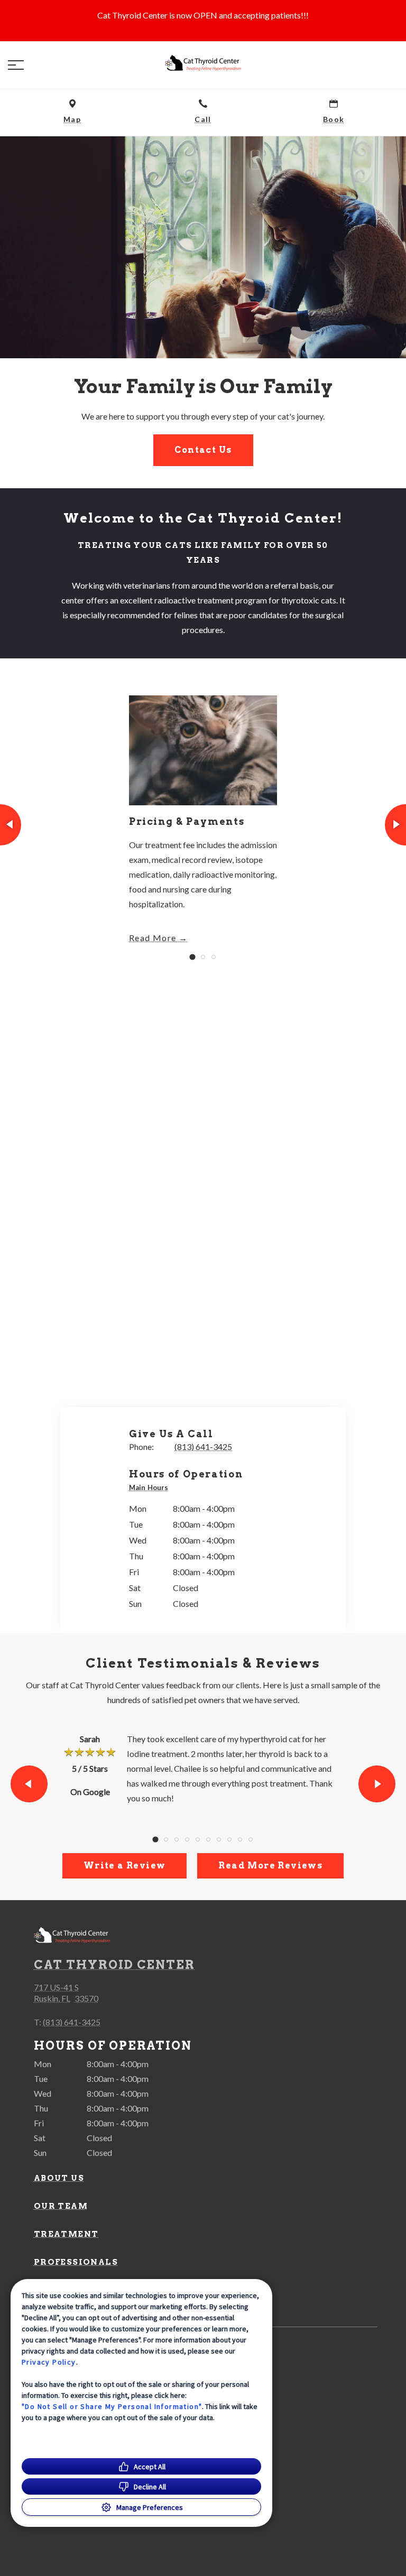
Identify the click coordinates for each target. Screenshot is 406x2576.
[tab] (151, 1488)
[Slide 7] (219, 1839)
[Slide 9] (240, 1839)
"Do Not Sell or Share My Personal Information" (112, 2406)
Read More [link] (153, 938)
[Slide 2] (203, 957)
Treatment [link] (66, 2234)
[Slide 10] (251, 1839)
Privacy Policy (49, 2362)
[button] (16, 65)
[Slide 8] (229, 1839)
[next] (395, 825)
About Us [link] (59, 2178)
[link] (203, 63)
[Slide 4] (187, 1839)
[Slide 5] (198, 1839)
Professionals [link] (76, 2262)
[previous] (11, 825)
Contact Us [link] (203, 450)
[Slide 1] (192, 957)
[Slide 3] (214, 957)
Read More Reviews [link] (270, 1866)
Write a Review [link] (125, 1866)
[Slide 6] (208, 1839)
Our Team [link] (61, 2206)
